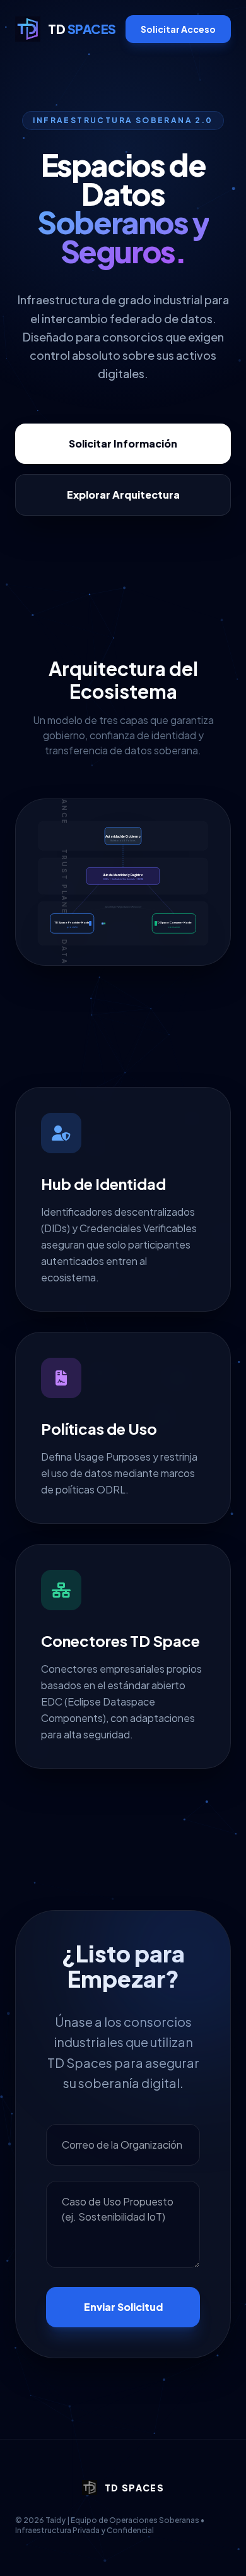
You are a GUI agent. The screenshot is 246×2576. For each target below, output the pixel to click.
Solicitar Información (123, 443)
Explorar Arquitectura (123, 495)
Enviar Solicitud (123, 2307)
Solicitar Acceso (178, 29)
